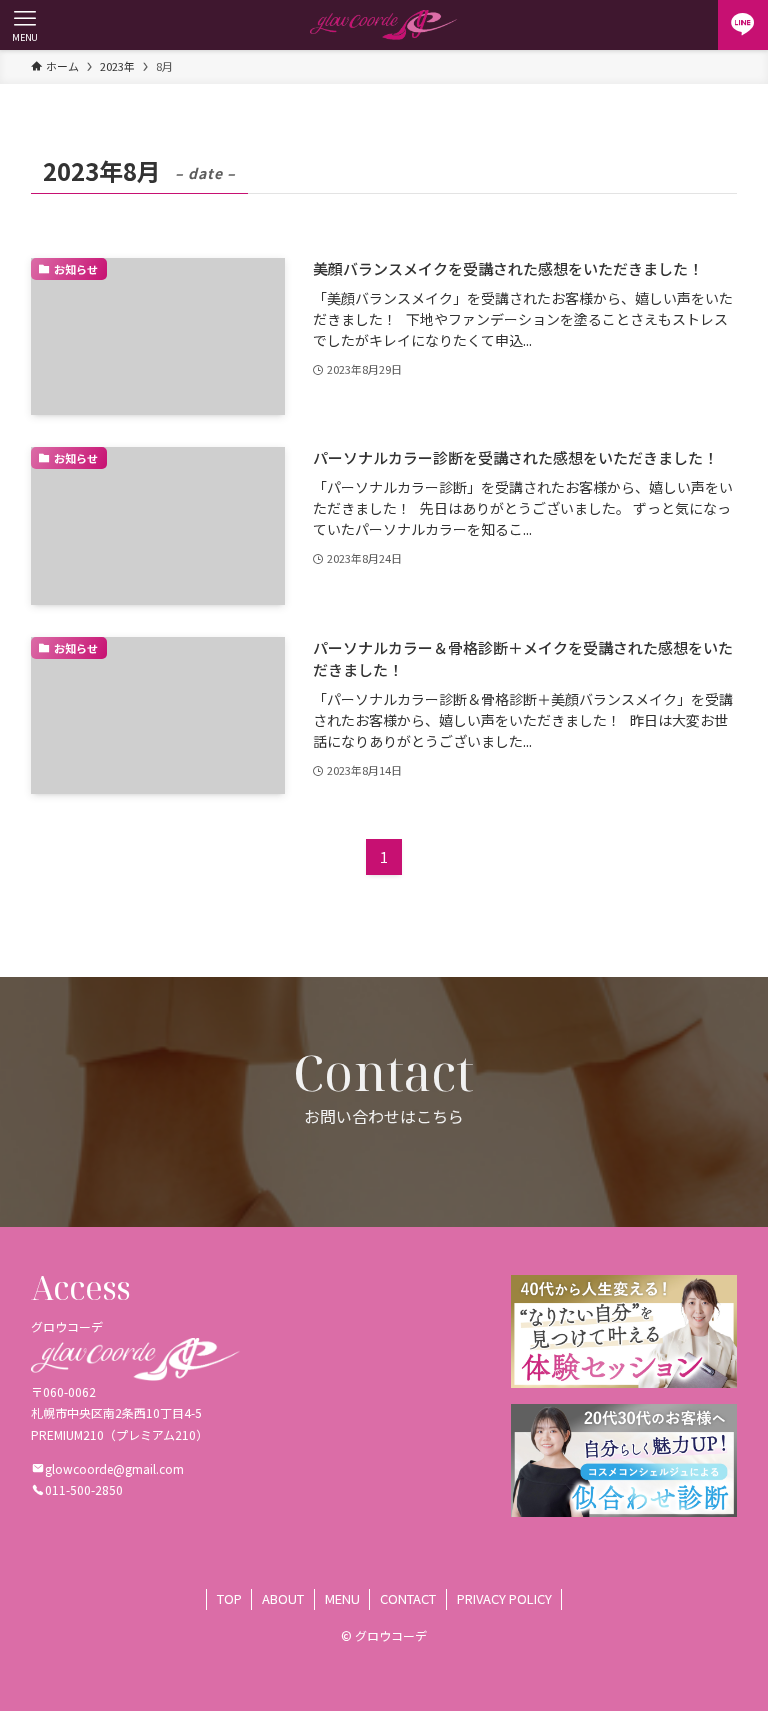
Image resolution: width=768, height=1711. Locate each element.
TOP (229, 1598)
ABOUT (283, 1598)
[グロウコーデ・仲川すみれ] (383, 25)
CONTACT (408, 1598)
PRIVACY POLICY (504, 1598)
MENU (342, 1598)
